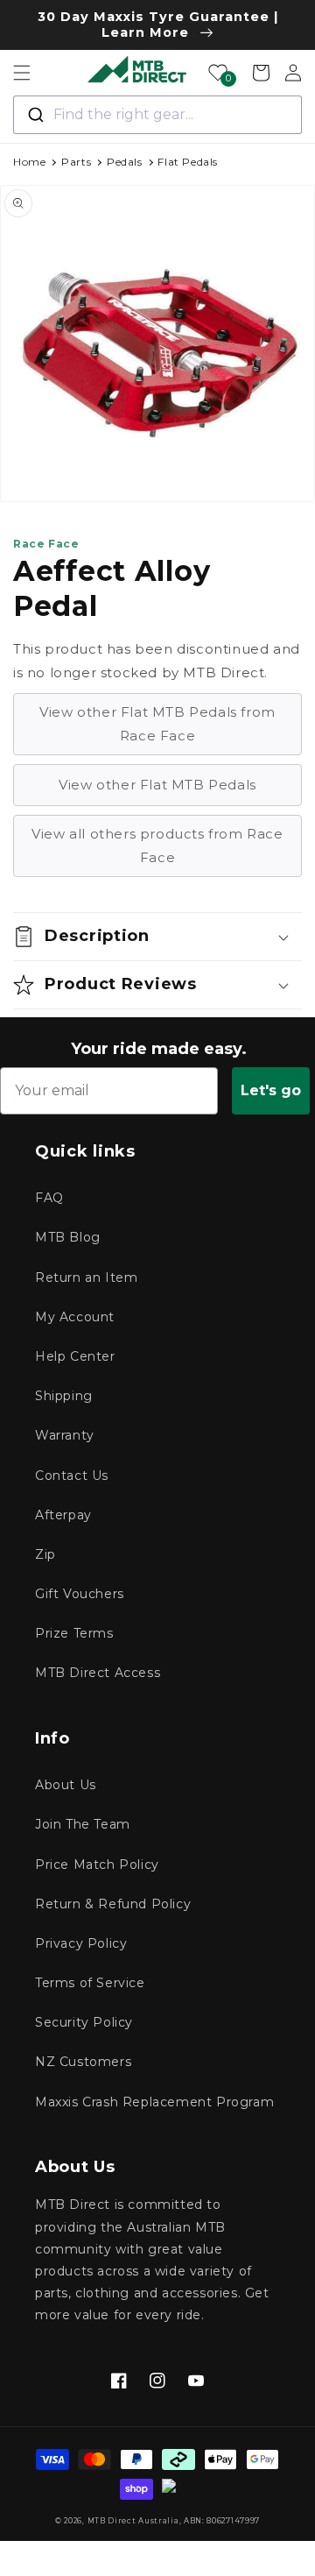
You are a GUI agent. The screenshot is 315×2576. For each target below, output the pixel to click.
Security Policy (84, 2022)
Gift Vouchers (80, 1594)
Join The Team (83, 1824)
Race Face (46, 544)
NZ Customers (83, 2062)
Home (29, 162)
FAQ (49, 1198)
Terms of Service (90, 1983)
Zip (45, 1554)
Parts (76, 162)
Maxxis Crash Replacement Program (154, 2102)
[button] (22, 73)
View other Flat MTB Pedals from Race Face (157, 724)
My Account (75, 1317)
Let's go (271, 1090)
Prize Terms (74, 1633)
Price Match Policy (97, 1865)
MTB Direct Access (98, 1673)
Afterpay (63, 1515)
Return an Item (86, 1277)
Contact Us (72, 1476)
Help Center (75, 1356)
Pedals (125, 162)
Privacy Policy (81, 1943)
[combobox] (157, 115)
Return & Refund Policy (113, 1904)
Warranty (65, 1435)
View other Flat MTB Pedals (157, 785)
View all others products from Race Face (157, 846)
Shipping (64, 1396)
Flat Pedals (188, 162)
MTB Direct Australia (133, 2521)
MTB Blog (68, 1237)
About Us (66, 1785)
